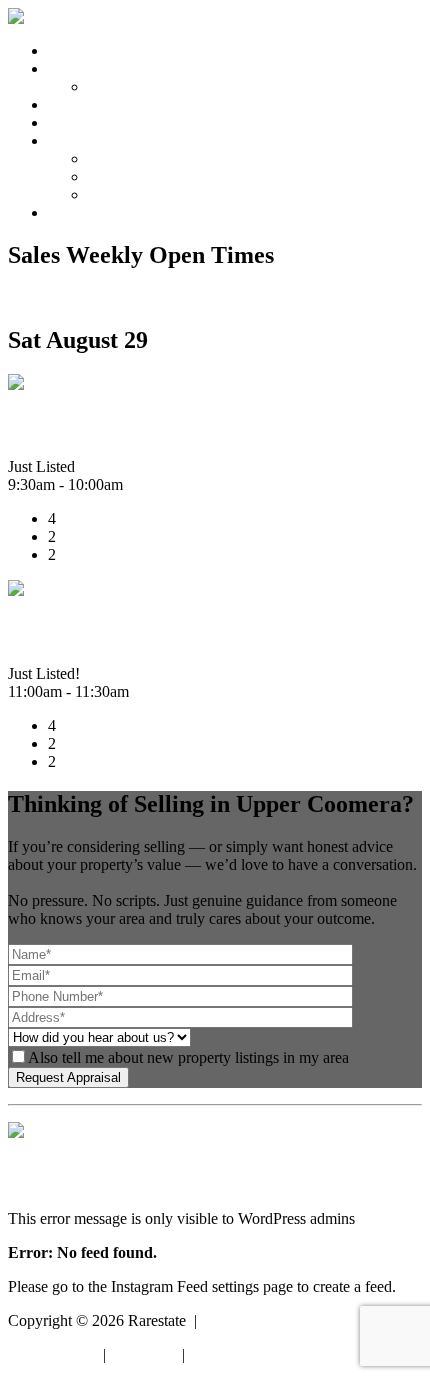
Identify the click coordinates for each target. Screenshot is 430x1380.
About (68, 140)
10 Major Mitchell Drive (134, 631)
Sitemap (214, 1354)
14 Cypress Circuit (104, 425)
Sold (62, 104)
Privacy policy (53, 1354)
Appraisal (78, 122)
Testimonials (127, 194)
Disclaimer (144, 1354)
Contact (72, 212)
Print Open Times (63, 297)
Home (67, 50)
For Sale (74, 68)
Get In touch (47, 1150)
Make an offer (132, 86)
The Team (120, 176)
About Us (119, 158)
